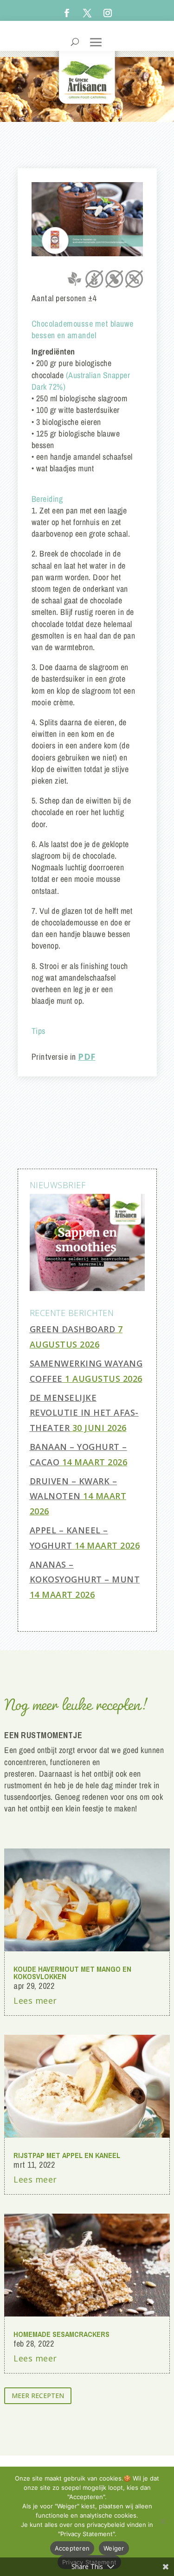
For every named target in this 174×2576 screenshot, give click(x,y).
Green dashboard (73, 1329)
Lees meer (35, 2000)
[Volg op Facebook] (67, 13)
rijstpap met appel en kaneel (67, 2155)
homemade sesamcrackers (61, 2334)
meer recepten (38, 2396)
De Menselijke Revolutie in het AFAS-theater (84, 1413)
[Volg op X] (87, 13)
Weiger (114, 2548)
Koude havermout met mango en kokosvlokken (72, 1973)
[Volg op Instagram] (108, 13)
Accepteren (72, 2548)
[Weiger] (162, 2521)
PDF (87, 1057)
